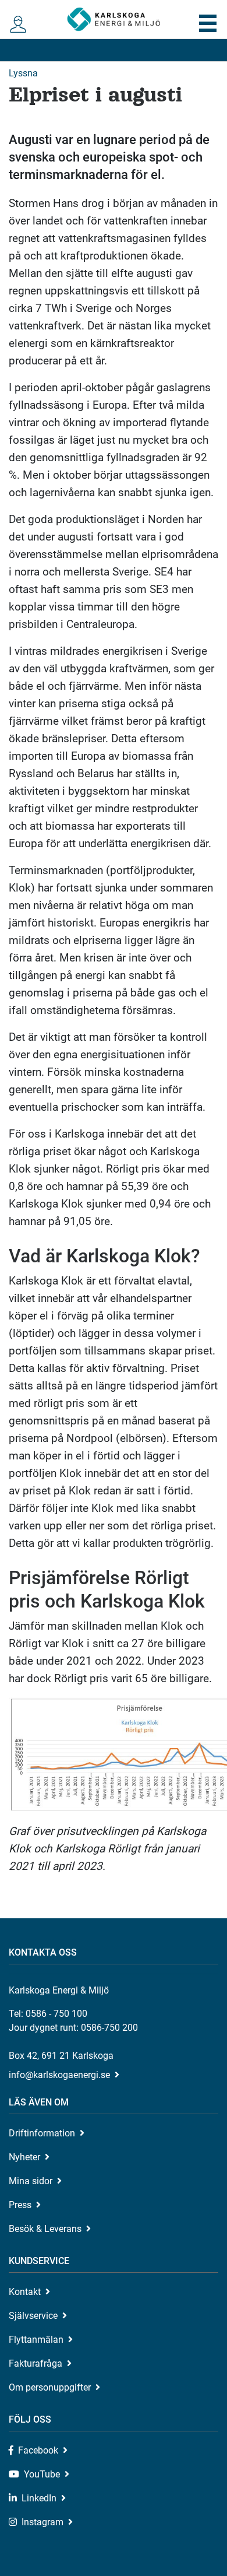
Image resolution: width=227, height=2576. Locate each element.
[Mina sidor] (19, 25)
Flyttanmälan (36, 2340)
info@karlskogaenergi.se (59, 2075)
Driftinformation (42, 2133)
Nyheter (24, 2157)
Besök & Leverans (45, 2229)
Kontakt (25, 2292)
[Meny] (208, 23)
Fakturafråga (36, 2363)
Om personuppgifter (50, 2387)
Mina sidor (31, 2181)
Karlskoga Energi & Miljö (114, 19)
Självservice (33, 2316)
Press (20, 2205)
